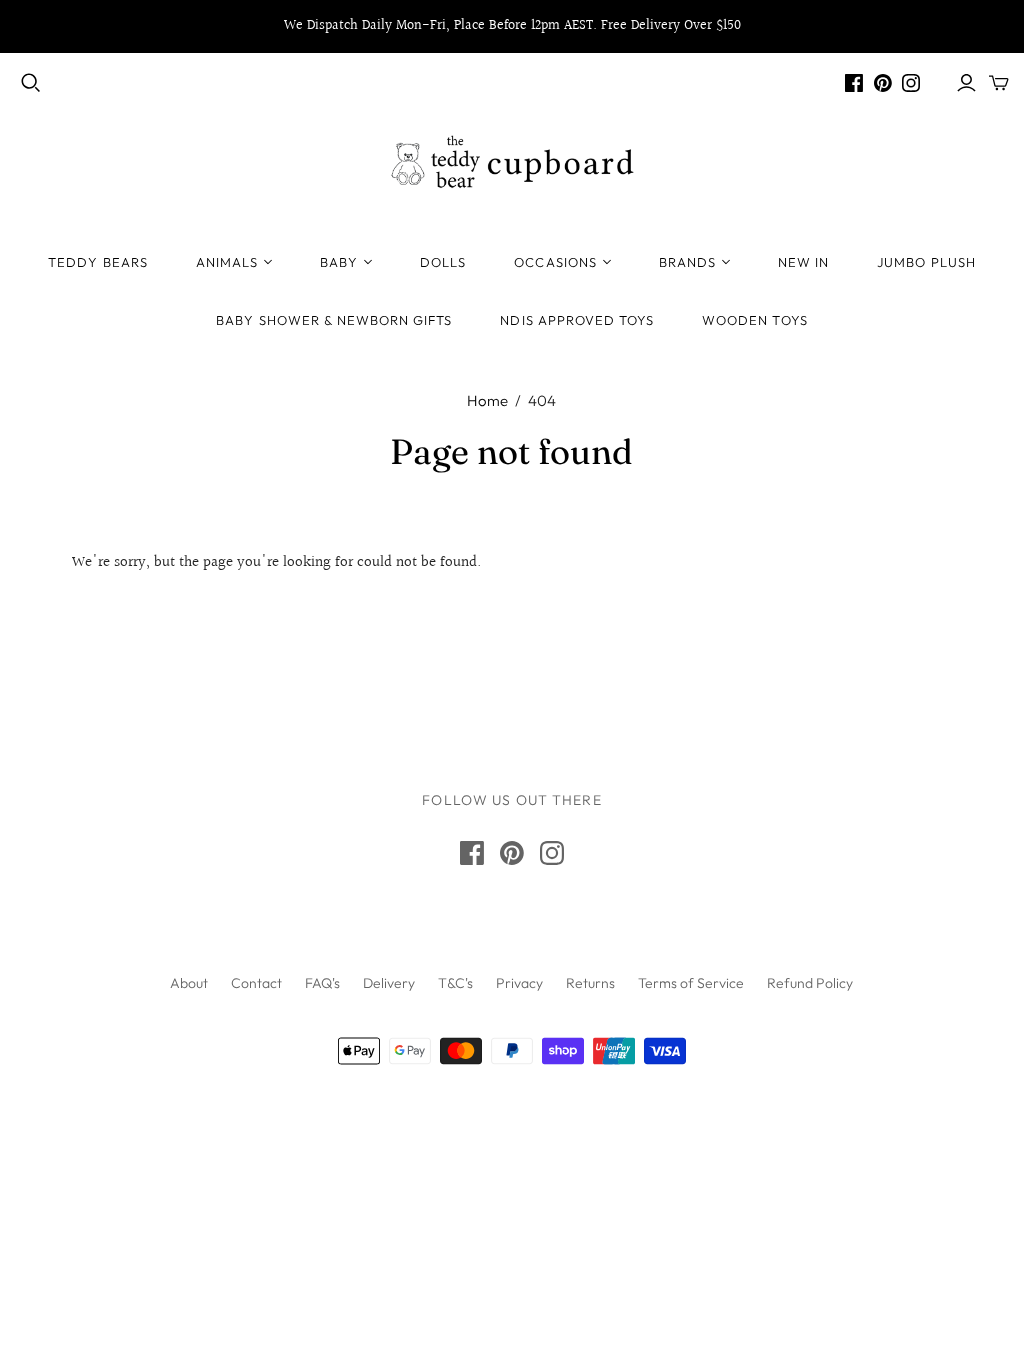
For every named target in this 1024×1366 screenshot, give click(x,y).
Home (487, 400)
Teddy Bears (97, 262)
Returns (590, 983)
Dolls (443, 262)
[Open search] (31, 83)
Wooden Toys (754, 320)
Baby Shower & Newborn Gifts (334, 320)
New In (803, 262)
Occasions (555, 262)
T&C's (455, 983)
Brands (687, 262)
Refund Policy (810, 983)
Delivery (389, 983)
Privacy (519, 983)
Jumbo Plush (926, 262)
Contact (256, 983)
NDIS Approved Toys (577, 320)
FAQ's (322, 983)
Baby (339, 262)
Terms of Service (691, 983)
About (189, 983)
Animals (227, 262)
